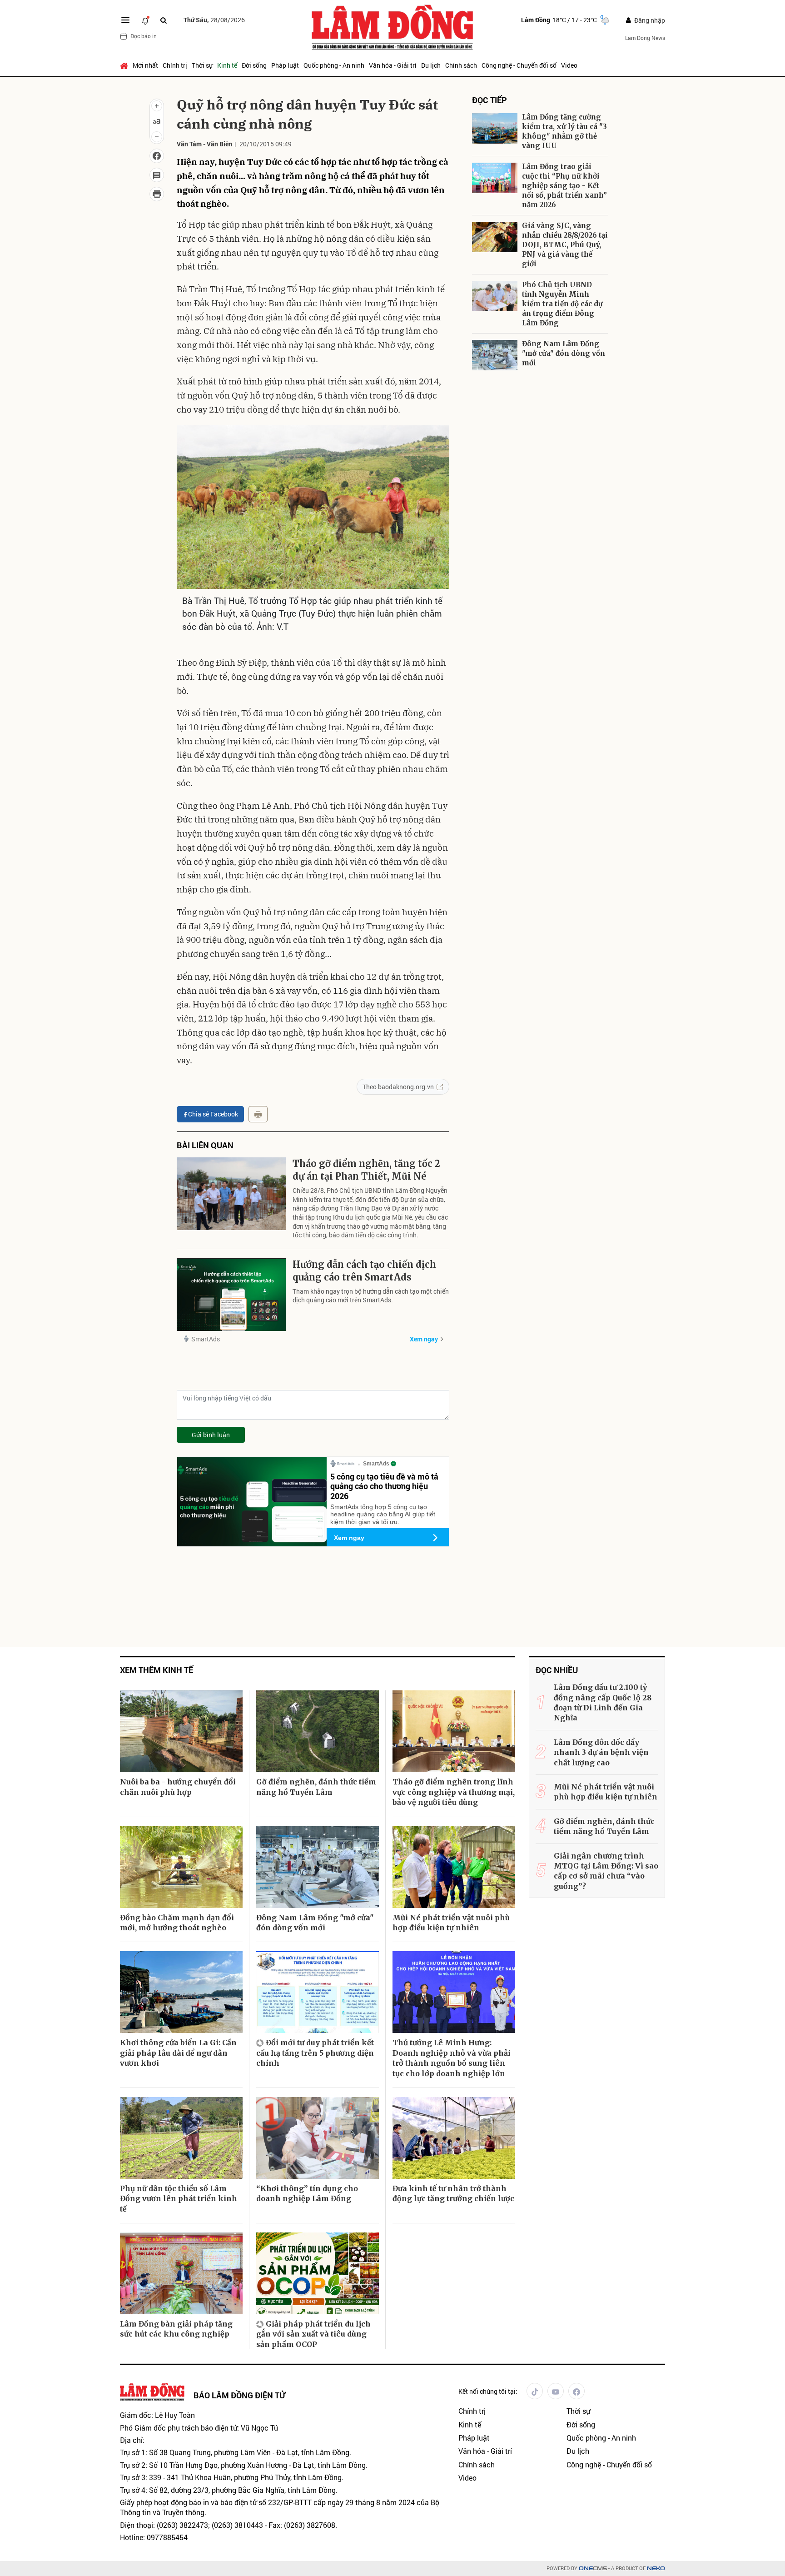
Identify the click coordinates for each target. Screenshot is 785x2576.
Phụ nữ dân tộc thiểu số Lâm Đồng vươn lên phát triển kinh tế (179, 2199)
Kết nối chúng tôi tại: (488, 2391)
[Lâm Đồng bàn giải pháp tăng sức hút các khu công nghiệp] (181, 2273)
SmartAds (206, 1339)
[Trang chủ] (125, 65)
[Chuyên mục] (125, 20)
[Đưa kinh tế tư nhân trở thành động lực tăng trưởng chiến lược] (454, 2138)
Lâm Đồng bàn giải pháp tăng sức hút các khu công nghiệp (176, 2329)
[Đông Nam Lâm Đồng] (495, 355)
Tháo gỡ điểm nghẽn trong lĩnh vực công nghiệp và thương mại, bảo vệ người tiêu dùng (454, 1792)
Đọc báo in (144, 36)
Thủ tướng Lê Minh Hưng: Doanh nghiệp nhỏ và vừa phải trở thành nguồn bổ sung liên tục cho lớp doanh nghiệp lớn (452, 2058)
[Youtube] (556, 2391)
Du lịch (431, 65)
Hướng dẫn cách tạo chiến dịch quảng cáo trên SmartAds (364, 1271)
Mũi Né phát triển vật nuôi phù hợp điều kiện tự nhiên (451, 1923)
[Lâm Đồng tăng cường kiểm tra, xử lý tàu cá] (495, 128)
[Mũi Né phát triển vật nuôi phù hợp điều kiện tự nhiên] (454, 1867)
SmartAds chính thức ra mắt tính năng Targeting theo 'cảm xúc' (570, 609)
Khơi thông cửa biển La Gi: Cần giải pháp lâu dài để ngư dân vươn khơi (178, 2053)
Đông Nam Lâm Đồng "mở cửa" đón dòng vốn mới (564, 353)
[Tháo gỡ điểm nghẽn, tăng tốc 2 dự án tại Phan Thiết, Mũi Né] (231, 1194)
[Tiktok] (535, 2391)
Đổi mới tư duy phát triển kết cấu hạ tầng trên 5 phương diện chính (315, 2053)
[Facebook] (576, 2391)
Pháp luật (285, 65)
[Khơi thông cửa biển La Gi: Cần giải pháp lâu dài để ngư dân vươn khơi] (181, 1992)
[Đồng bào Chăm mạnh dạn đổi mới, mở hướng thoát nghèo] (181, 1867)
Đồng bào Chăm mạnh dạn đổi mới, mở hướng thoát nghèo (177, 1923)
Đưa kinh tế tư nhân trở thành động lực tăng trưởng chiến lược (453, 2193)
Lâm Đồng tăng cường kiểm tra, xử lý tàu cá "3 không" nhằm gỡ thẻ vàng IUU (564, 131)
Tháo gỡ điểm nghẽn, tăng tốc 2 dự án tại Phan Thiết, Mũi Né (366, 1170)
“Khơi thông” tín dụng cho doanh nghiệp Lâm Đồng (307, 2193)
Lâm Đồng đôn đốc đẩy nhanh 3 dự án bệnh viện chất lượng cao (601, 1752)
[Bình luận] (157, 175)
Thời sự (202, 65)
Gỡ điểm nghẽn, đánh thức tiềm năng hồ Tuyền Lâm (316, 1787)
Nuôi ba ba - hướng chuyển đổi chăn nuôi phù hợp (178, 1787)
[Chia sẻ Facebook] (157, 156)
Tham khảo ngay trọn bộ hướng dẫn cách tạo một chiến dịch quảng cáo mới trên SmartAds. (371, 1296)
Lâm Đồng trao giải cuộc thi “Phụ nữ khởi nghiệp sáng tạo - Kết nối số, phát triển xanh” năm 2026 (564, 186)
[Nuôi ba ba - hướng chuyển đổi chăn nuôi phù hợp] (181, 1731)
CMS (593, 2569)
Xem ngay (424, 1339)
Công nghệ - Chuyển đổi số (519, 65)
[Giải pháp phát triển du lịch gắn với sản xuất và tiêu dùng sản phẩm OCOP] (318, 2273)
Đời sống (254, 65)
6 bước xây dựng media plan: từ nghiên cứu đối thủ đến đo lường (571, 538)
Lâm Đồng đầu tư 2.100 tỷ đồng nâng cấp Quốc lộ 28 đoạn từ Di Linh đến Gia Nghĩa (603, 1702)
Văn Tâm (189, 144)
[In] (258, 1114)
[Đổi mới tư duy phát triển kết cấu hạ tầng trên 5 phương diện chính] (318, 1992)
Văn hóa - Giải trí (393, 65)
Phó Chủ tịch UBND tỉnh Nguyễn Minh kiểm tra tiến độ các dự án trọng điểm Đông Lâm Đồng (562, 304)
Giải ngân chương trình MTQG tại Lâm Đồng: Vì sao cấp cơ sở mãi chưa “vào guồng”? (606, 1871)
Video (569, 65)
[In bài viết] (157, 194)
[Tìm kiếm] (164, 20)
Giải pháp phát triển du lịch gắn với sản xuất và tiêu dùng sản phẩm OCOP (313, 2334)
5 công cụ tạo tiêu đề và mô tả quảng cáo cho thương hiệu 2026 (384, 1486)
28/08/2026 (214, 20)
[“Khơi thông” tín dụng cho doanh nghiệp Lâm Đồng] (318, 2138)
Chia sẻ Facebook (213, 1114)
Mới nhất (145, 65)
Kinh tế (227, 65)
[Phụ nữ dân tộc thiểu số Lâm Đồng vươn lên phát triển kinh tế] (181, 2138)
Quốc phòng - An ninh (334, 65)
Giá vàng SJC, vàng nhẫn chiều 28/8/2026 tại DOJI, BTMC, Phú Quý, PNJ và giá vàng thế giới (565, 245)
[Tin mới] (145, 20)
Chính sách (461, 65)
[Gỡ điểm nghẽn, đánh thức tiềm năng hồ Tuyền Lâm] (318, 1731)
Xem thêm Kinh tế (157, 1670)
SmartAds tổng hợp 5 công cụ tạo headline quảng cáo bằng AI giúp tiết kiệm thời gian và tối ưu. (383, 1515)
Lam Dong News (645, 38)
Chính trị (175, 65)
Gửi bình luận (211, 1435)
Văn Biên (219, 144)
